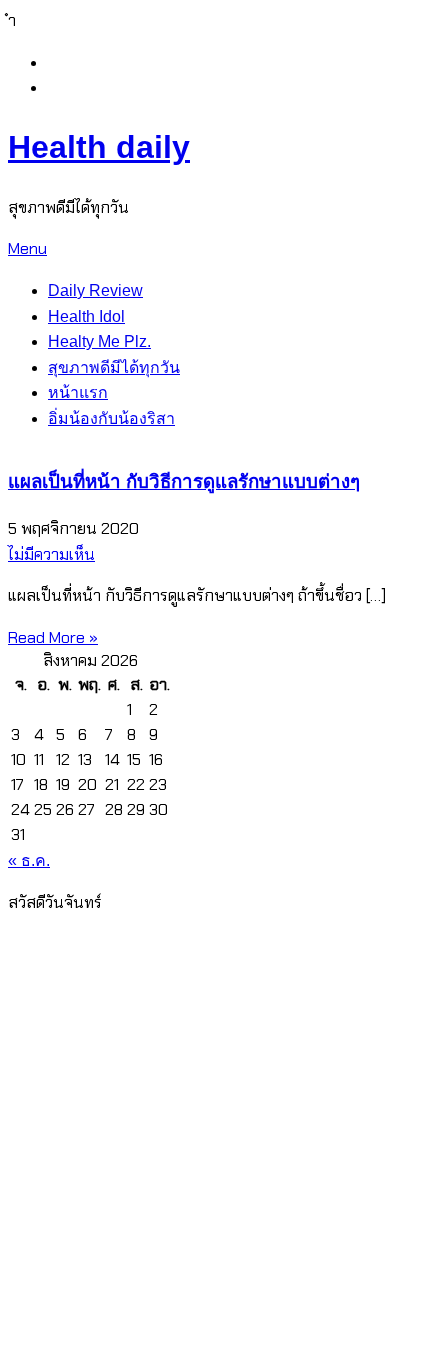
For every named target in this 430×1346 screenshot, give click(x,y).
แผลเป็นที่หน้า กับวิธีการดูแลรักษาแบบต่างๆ (184, 481)
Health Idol (86, 316)
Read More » (53, 637)
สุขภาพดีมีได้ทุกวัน (114, 367)
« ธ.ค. (29, 860)
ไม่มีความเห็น (51, 554)
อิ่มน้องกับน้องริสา (111, 418)
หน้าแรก (78, 392)
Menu (27, 248)
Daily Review (95, 290)
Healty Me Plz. (99, 341)
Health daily (99, 147)
